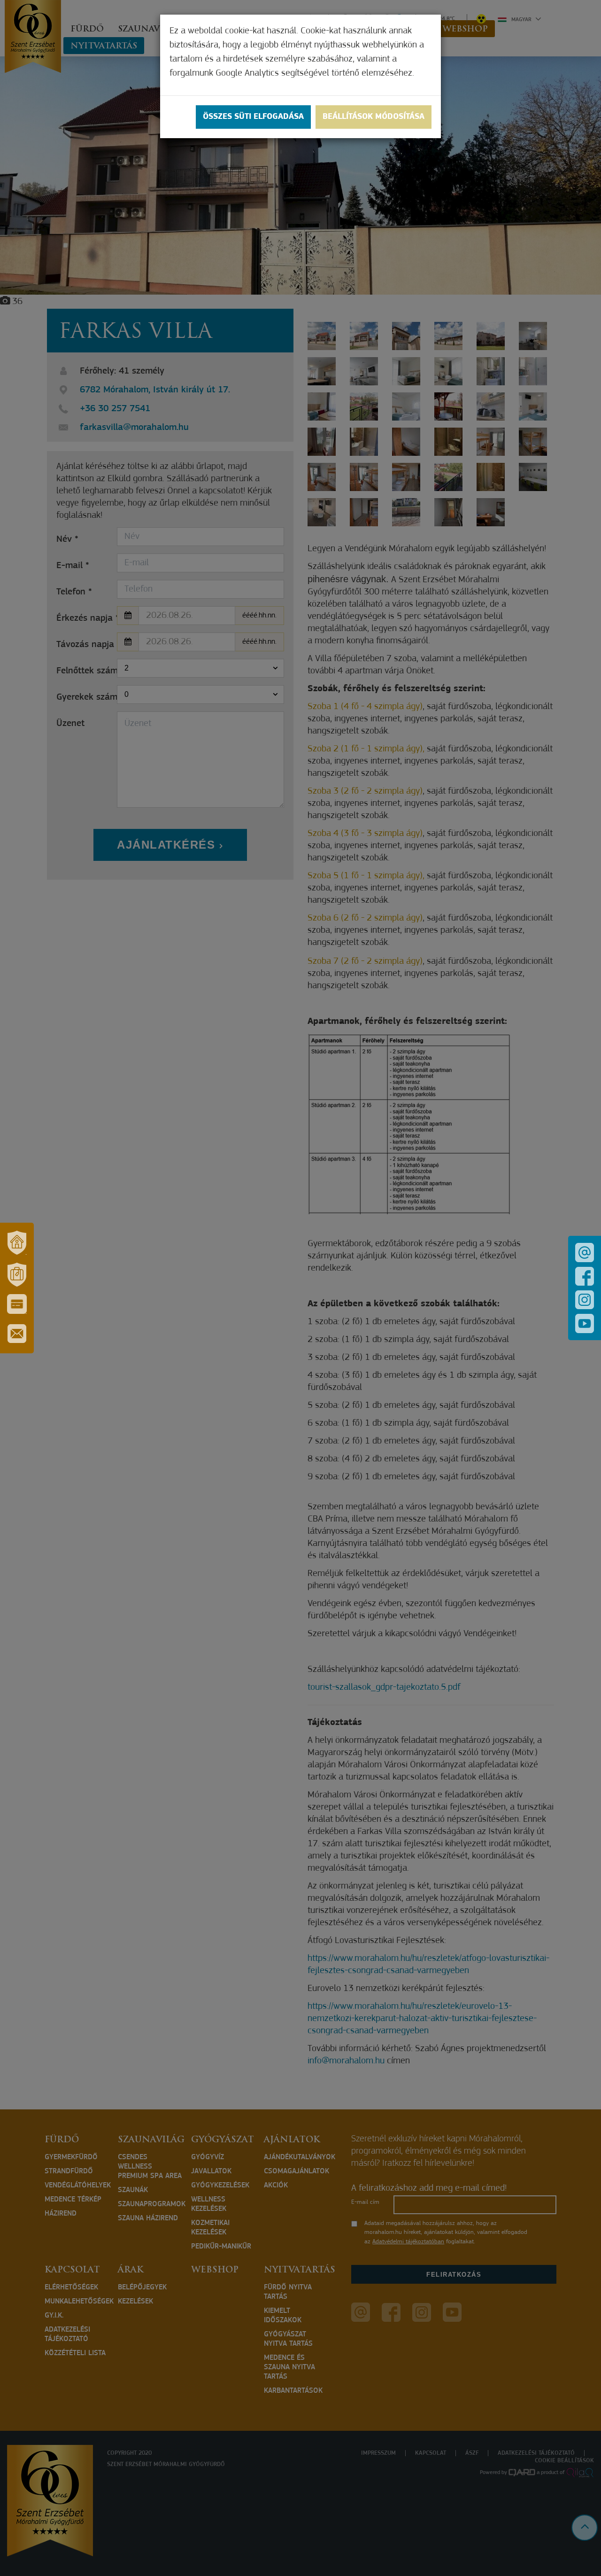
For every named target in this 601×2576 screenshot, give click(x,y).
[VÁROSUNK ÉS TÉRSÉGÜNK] (17, 1242)
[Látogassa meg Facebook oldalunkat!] (585, 1276)
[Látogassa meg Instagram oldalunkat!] (585, 1300)
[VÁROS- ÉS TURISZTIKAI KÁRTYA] (17, 1304)
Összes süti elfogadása (253, 117)
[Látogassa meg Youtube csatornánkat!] (585, 1323)
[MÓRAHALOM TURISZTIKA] (17, 1274)
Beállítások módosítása (374, 117)
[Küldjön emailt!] (585, 1253)
